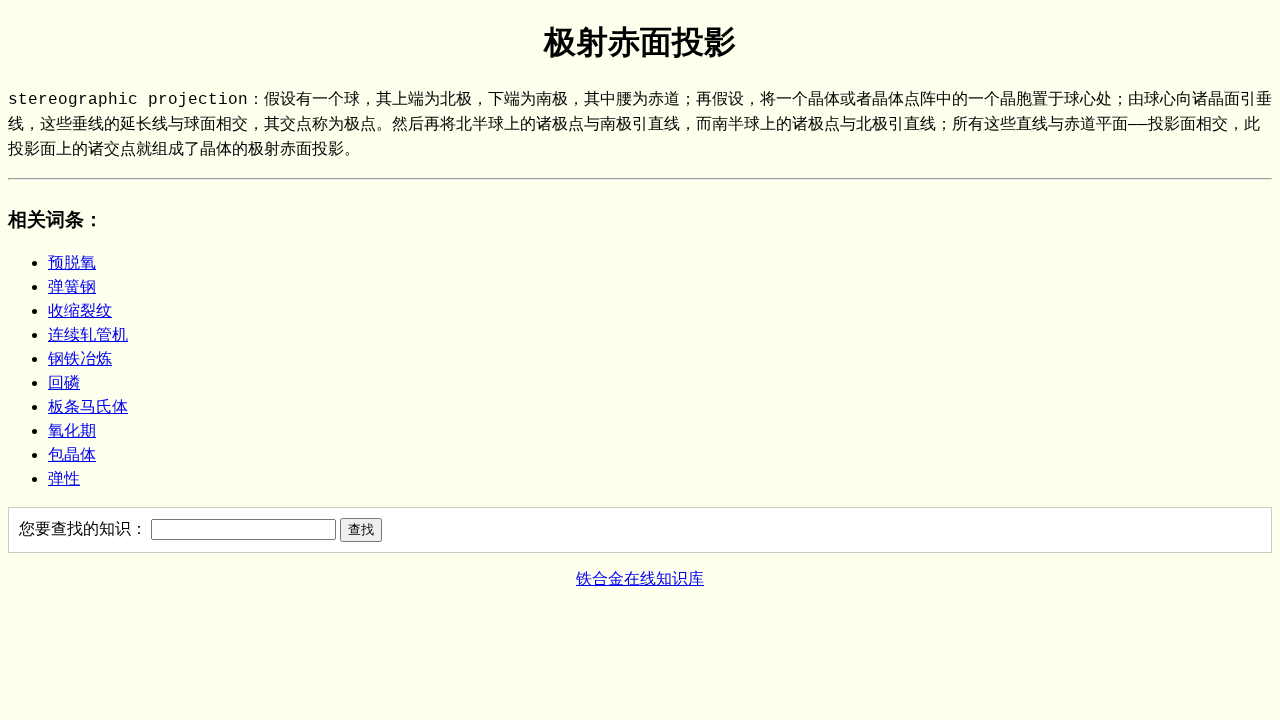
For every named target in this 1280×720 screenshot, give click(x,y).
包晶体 (72, 454)
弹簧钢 (72, 286)
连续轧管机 (88, 334)
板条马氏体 (88, 406)
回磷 (64, 382)
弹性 (64, 478)
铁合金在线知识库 (640, 578)
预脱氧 (72, 262)
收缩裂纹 (80, 310)
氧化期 (72, 430)
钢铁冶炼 (80, 358)
